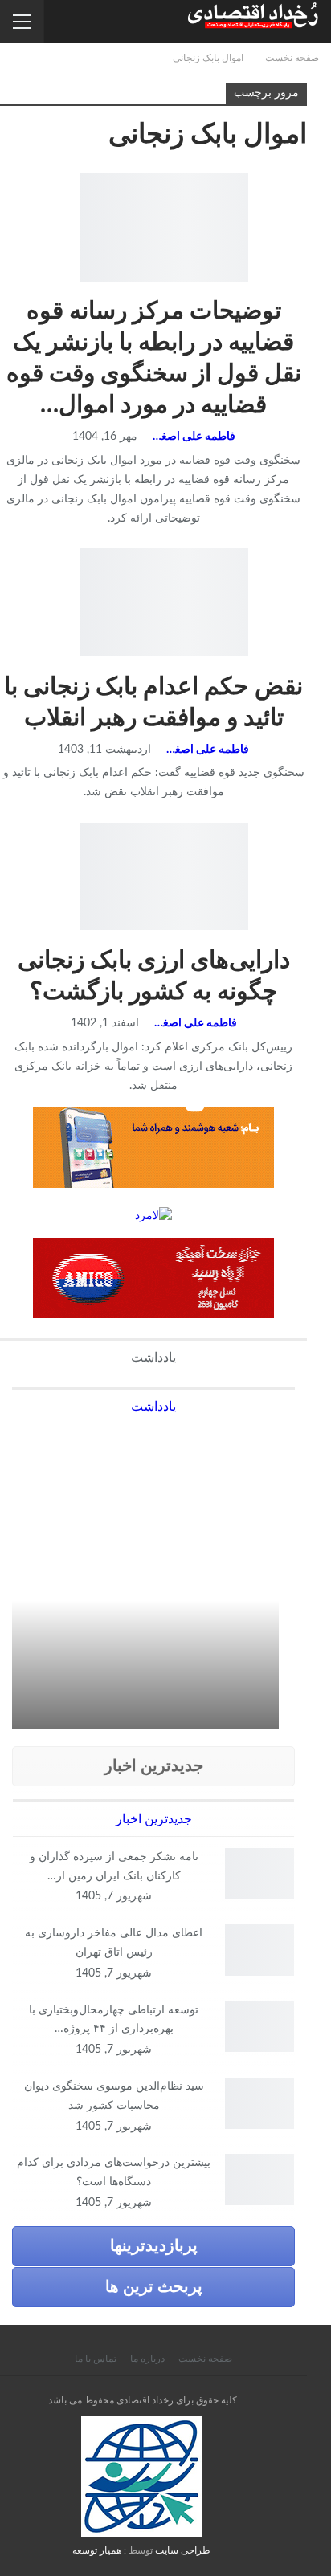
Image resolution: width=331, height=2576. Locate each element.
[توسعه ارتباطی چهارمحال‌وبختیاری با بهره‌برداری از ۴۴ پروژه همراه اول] (259, 2027)
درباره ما (147, 2359)
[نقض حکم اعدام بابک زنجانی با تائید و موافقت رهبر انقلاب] (164, 602)
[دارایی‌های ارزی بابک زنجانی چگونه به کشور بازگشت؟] (164, 876)
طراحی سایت (183, 2550)
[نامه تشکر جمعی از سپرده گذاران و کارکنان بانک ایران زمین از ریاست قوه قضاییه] (259, 1874)
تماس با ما (96, 2359)
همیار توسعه (97, 2550)
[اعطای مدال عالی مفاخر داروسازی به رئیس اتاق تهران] (259, 1950)
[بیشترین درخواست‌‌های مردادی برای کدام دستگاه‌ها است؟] (259, 2180)
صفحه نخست (205, 2359)
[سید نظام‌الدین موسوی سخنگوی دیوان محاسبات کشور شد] (259, 2103)
